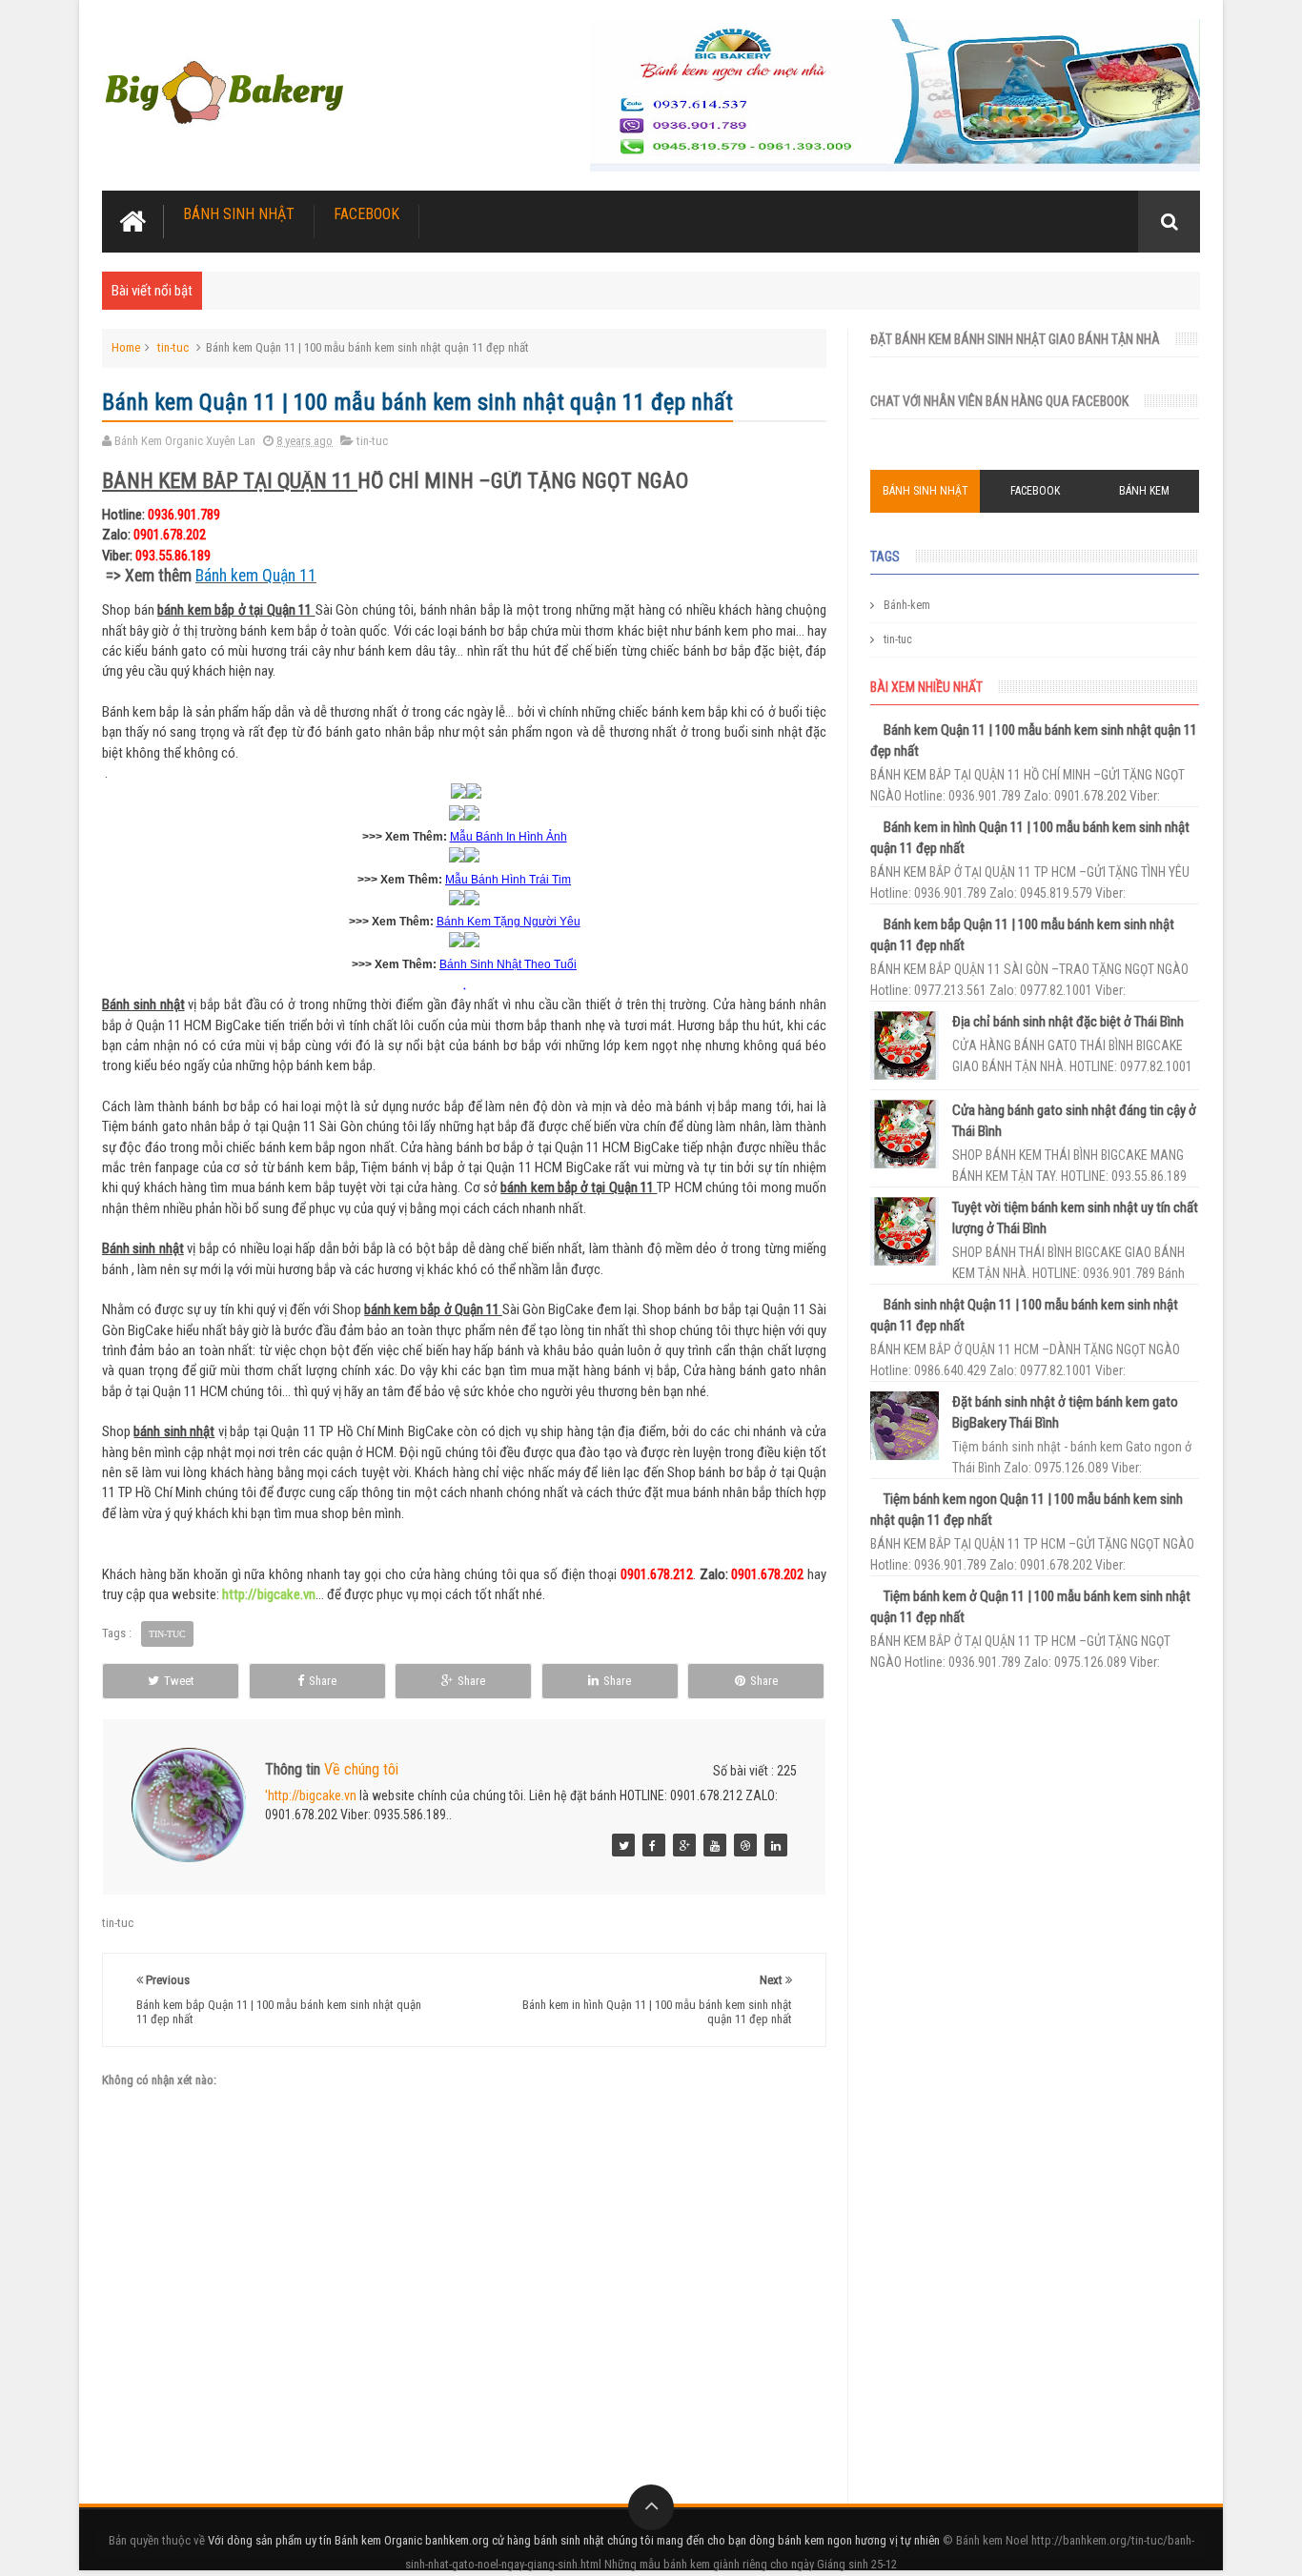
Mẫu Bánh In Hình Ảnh (509, 837)
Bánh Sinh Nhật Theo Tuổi (508, 964)
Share (323, 1681)
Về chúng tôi (361, 1769)
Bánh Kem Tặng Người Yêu (509, 922)
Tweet (179, 1681)
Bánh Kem (1144, 491)
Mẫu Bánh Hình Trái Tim (508, 880)
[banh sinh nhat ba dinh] (654, 1845)
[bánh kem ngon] (745, 1845)
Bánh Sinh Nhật (239, 214)
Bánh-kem (907, 605)
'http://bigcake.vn (311, 1795)
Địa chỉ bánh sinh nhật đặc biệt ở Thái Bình (1068, 1022)
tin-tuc (173, 347)
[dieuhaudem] (623, 1845)
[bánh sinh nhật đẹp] (776, 1845)
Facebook (366, 214)
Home (126, 347)
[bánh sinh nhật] (684, 1845)
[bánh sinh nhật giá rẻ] (715, 1845)
